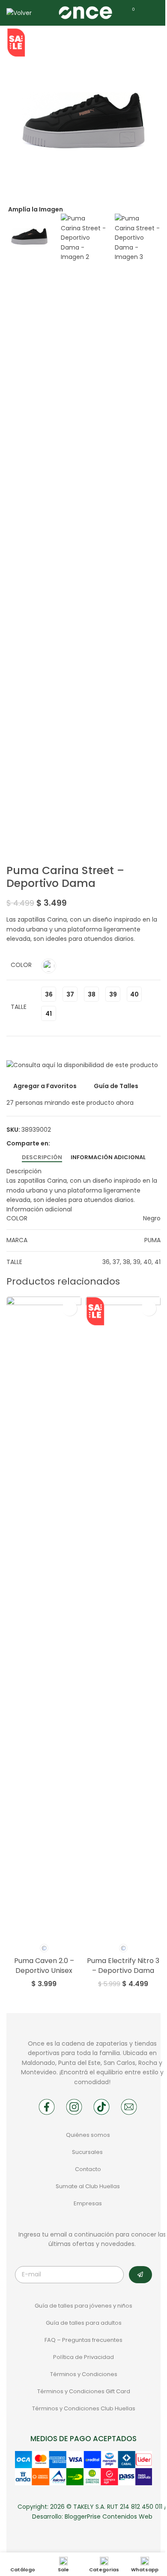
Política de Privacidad (83, 2357)
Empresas (88, 2203)
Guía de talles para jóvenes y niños (83, 2306)
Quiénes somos (88, 2135)
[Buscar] (44, 13)
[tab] (42, 1157)
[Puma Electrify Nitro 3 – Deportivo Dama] (123, 1618)
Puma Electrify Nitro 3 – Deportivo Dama (123, 1965)
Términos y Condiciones (84, 2374)
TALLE (19, 1007)
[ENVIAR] (140, 2275)
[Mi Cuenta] (147, 13)
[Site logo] (85, 12)
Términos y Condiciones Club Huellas (84, 2408)
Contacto (88, 2169)
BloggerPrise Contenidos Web (109, 2517)
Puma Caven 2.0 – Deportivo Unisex (44, 1965)
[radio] (49, 966)
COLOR (21, 965)
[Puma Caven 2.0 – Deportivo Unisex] (44, 1618)
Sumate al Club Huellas (88, 2186)
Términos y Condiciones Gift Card (84, 2391)
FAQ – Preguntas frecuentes (83, 2340)
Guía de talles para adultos (84, 2323)
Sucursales (88, 2152)
